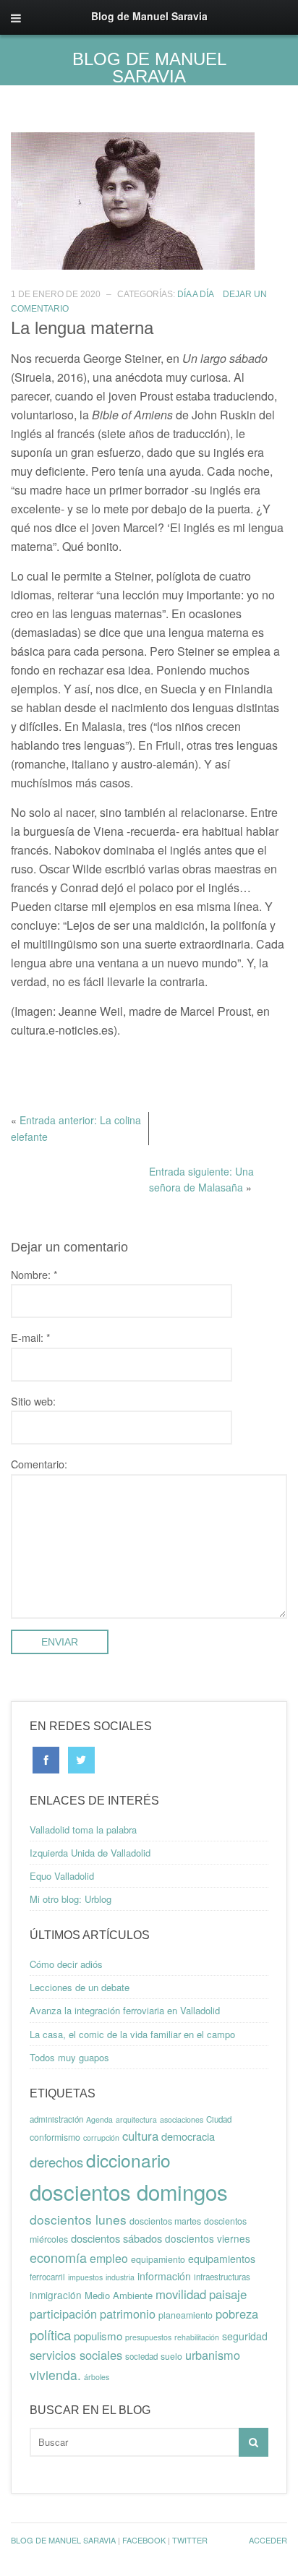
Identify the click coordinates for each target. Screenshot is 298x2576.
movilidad (181, 2294)
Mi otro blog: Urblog (71, 1899)
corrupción (101, 2138)
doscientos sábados (116, 2238)
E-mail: (31, 1337)
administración (56, 2119)
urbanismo (213, 2355)
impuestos (85, 2277)
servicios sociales (76, 2355)
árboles (97, 2377)
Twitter (190, 2540)
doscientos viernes (208, 2238)
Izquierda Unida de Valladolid (90, 1853)
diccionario (128, 2160)
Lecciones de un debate (80, 1987)
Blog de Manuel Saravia (149, 68)
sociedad (141, 2356)
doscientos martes (165, 2221)
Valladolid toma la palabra (83, 1830)
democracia (188, 2136)
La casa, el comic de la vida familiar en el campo (132, 2034)
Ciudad (219, 2119)
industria (120, 2277)
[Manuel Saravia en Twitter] (81, 1759)
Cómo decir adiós (66, 1964)
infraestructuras (222, 2277)
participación (63, 2314)
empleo (109, 2258)
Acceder (268, 2540)
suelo (171, 2356)
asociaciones (182, 2119)
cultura (140, 2136)
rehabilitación (197, 2337)
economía (58, 2257)
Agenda (99, 2119)
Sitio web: (33, 1401)
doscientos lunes (78, 2219)
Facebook (144, 2540)
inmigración (56, 2295)
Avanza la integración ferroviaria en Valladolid (125, 2010)
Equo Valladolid (62, 1876)
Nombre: (34, 1274)
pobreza (237, 2314)
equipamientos (222, 2259)
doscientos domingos (129, 2191)
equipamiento (158, 2259)
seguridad (245, 2336)
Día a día (195, 294)
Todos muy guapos (69, 2057)
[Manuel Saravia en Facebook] (46, 1759)
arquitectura (136, 2119)
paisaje (228, 2294)
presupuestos (148, 2337)
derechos (56, 2162)
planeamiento (186, 2315)
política (50, 2335)
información (164, 2276)
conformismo (55, 2137)
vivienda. (55, 2375)
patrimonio (128, 2314)
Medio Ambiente (119, 2295)
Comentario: (39, 1464)
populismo (98, 2336)
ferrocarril (47, 2277)
